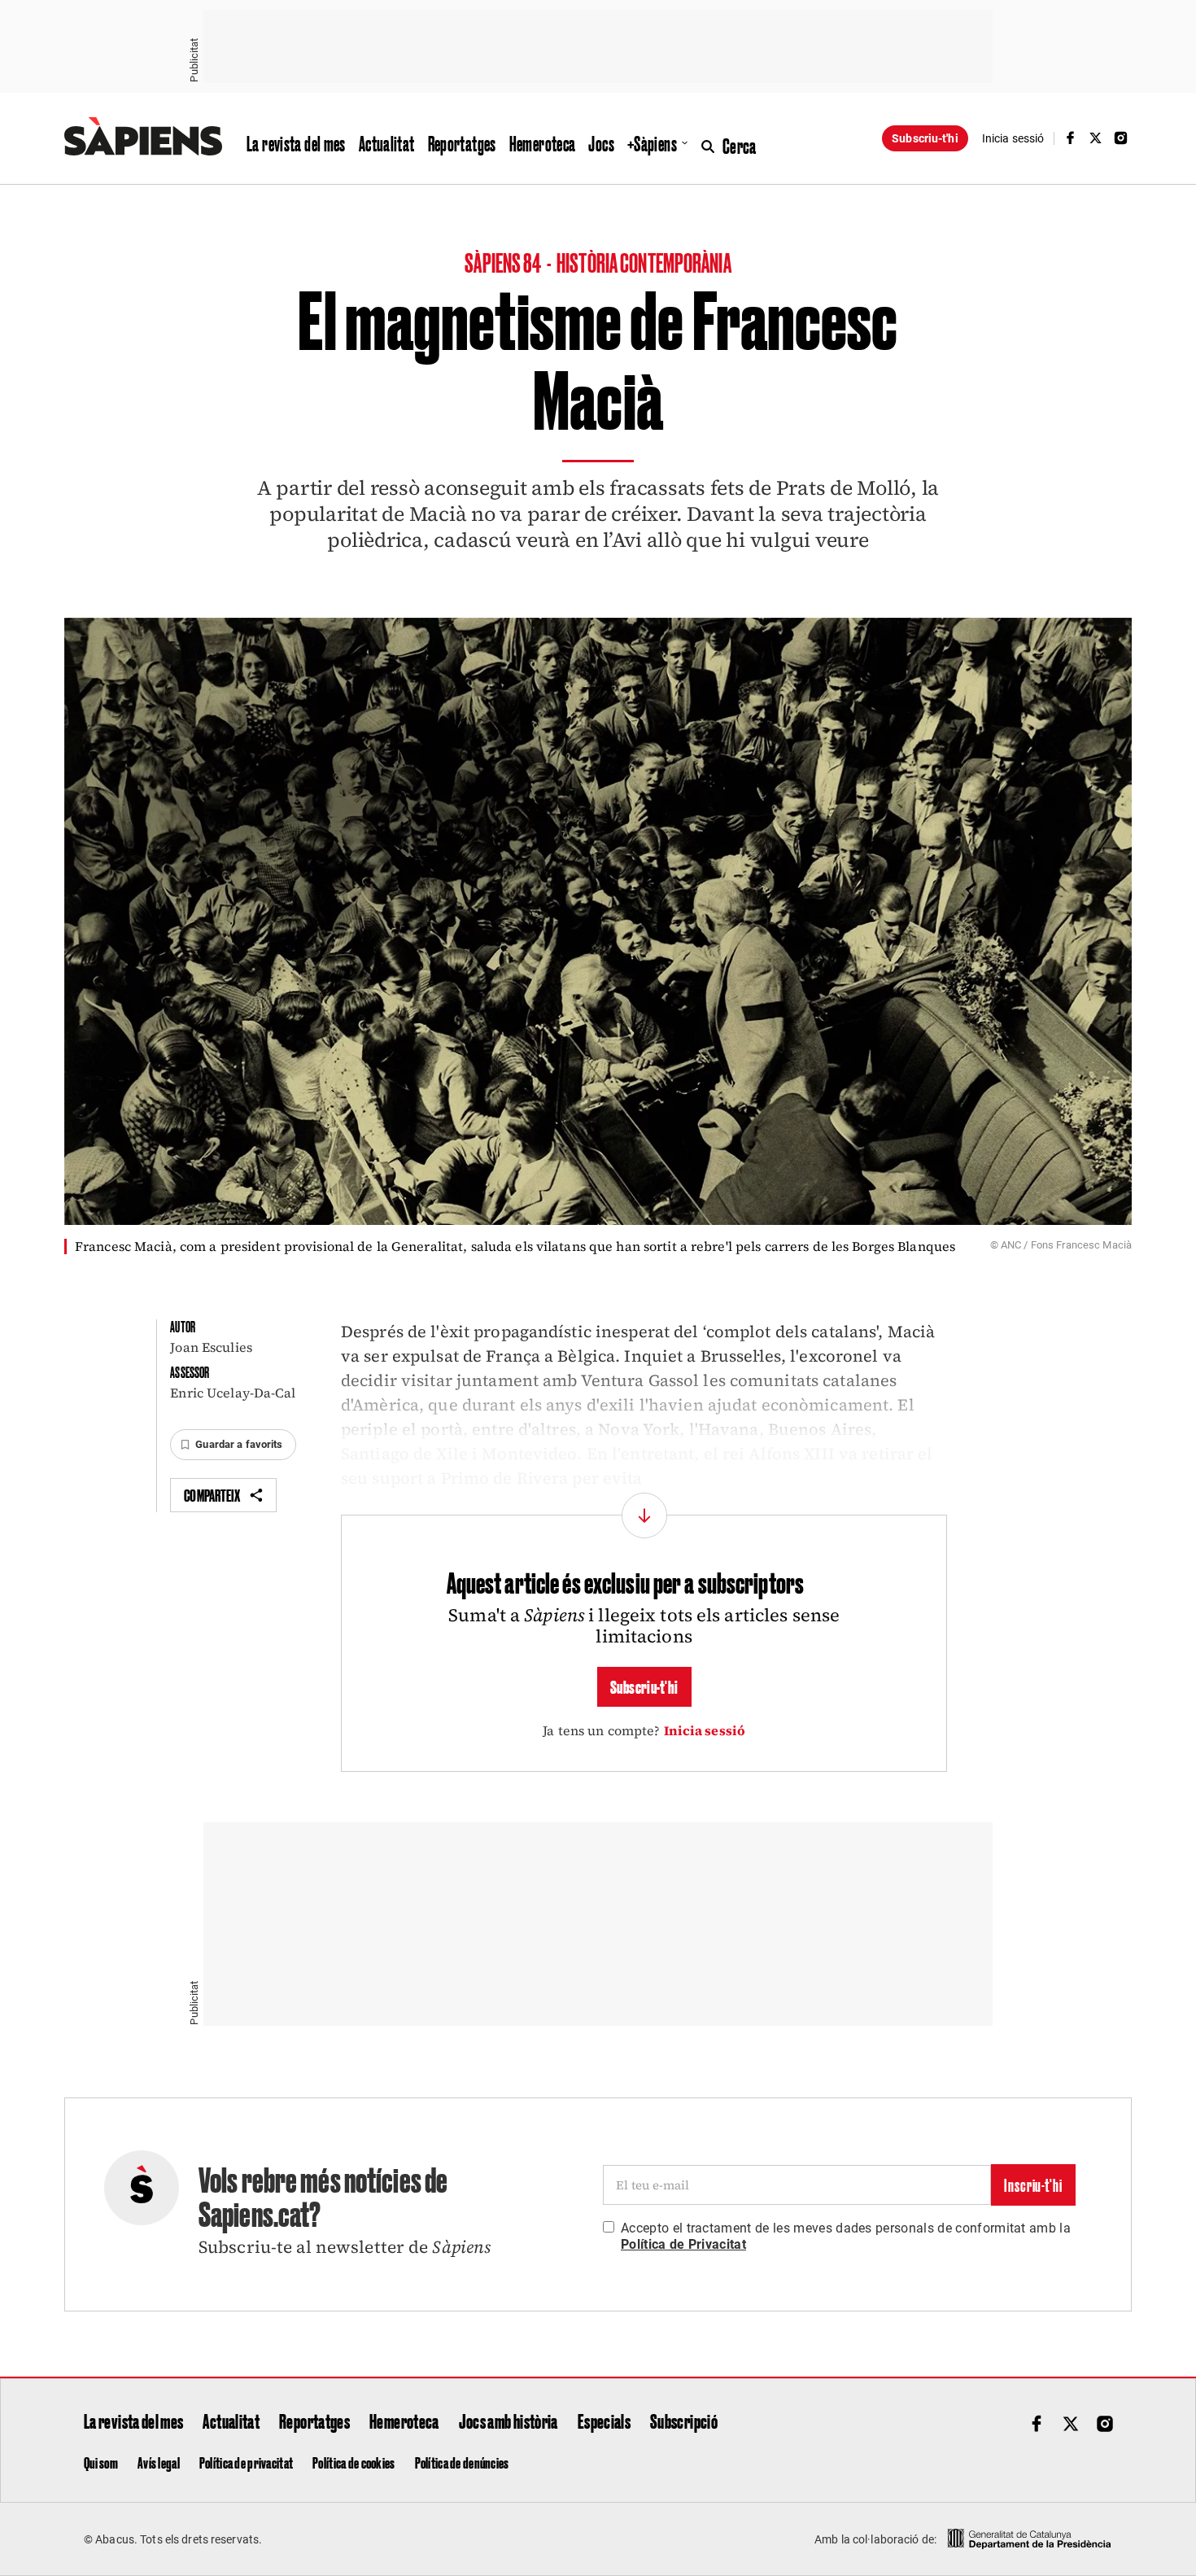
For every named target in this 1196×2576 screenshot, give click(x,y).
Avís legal (159, 2462)
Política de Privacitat (683, 2244)
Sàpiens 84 (504, 262)
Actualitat (387, 143)
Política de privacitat (246, 2462)
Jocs (601, 143)
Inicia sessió (705, 1730)
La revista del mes (296, 143)
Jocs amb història (509, 2421)
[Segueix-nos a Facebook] (1070, 138)
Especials (604, 2421)
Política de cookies (354, 2462)
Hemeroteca (543, 143)
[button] (233, 1445)
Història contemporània (644, 262)
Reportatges (462, 143)
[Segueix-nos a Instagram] (1121, 138)
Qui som (101, 2462)
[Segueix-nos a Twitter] (1096, 138)
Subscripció (684, 2421)
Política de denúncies (462, 2462)
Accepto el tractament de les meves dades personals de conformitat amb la (846, 2236)
